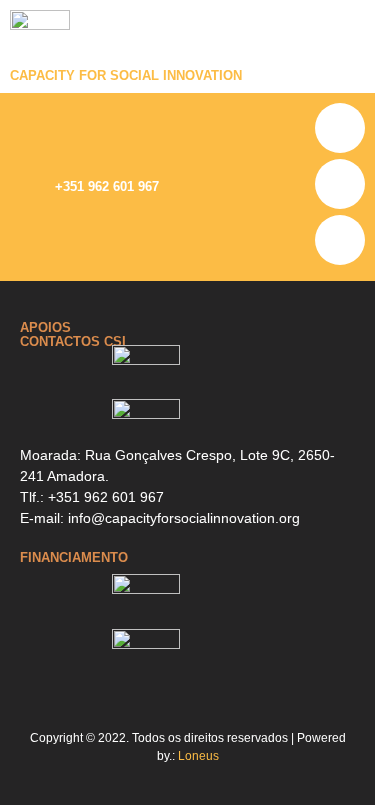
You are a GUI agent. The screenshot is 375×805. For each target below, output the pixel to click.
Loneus (198, 756)
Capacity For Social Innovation (126, 76)
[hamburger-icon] (350, 46)
